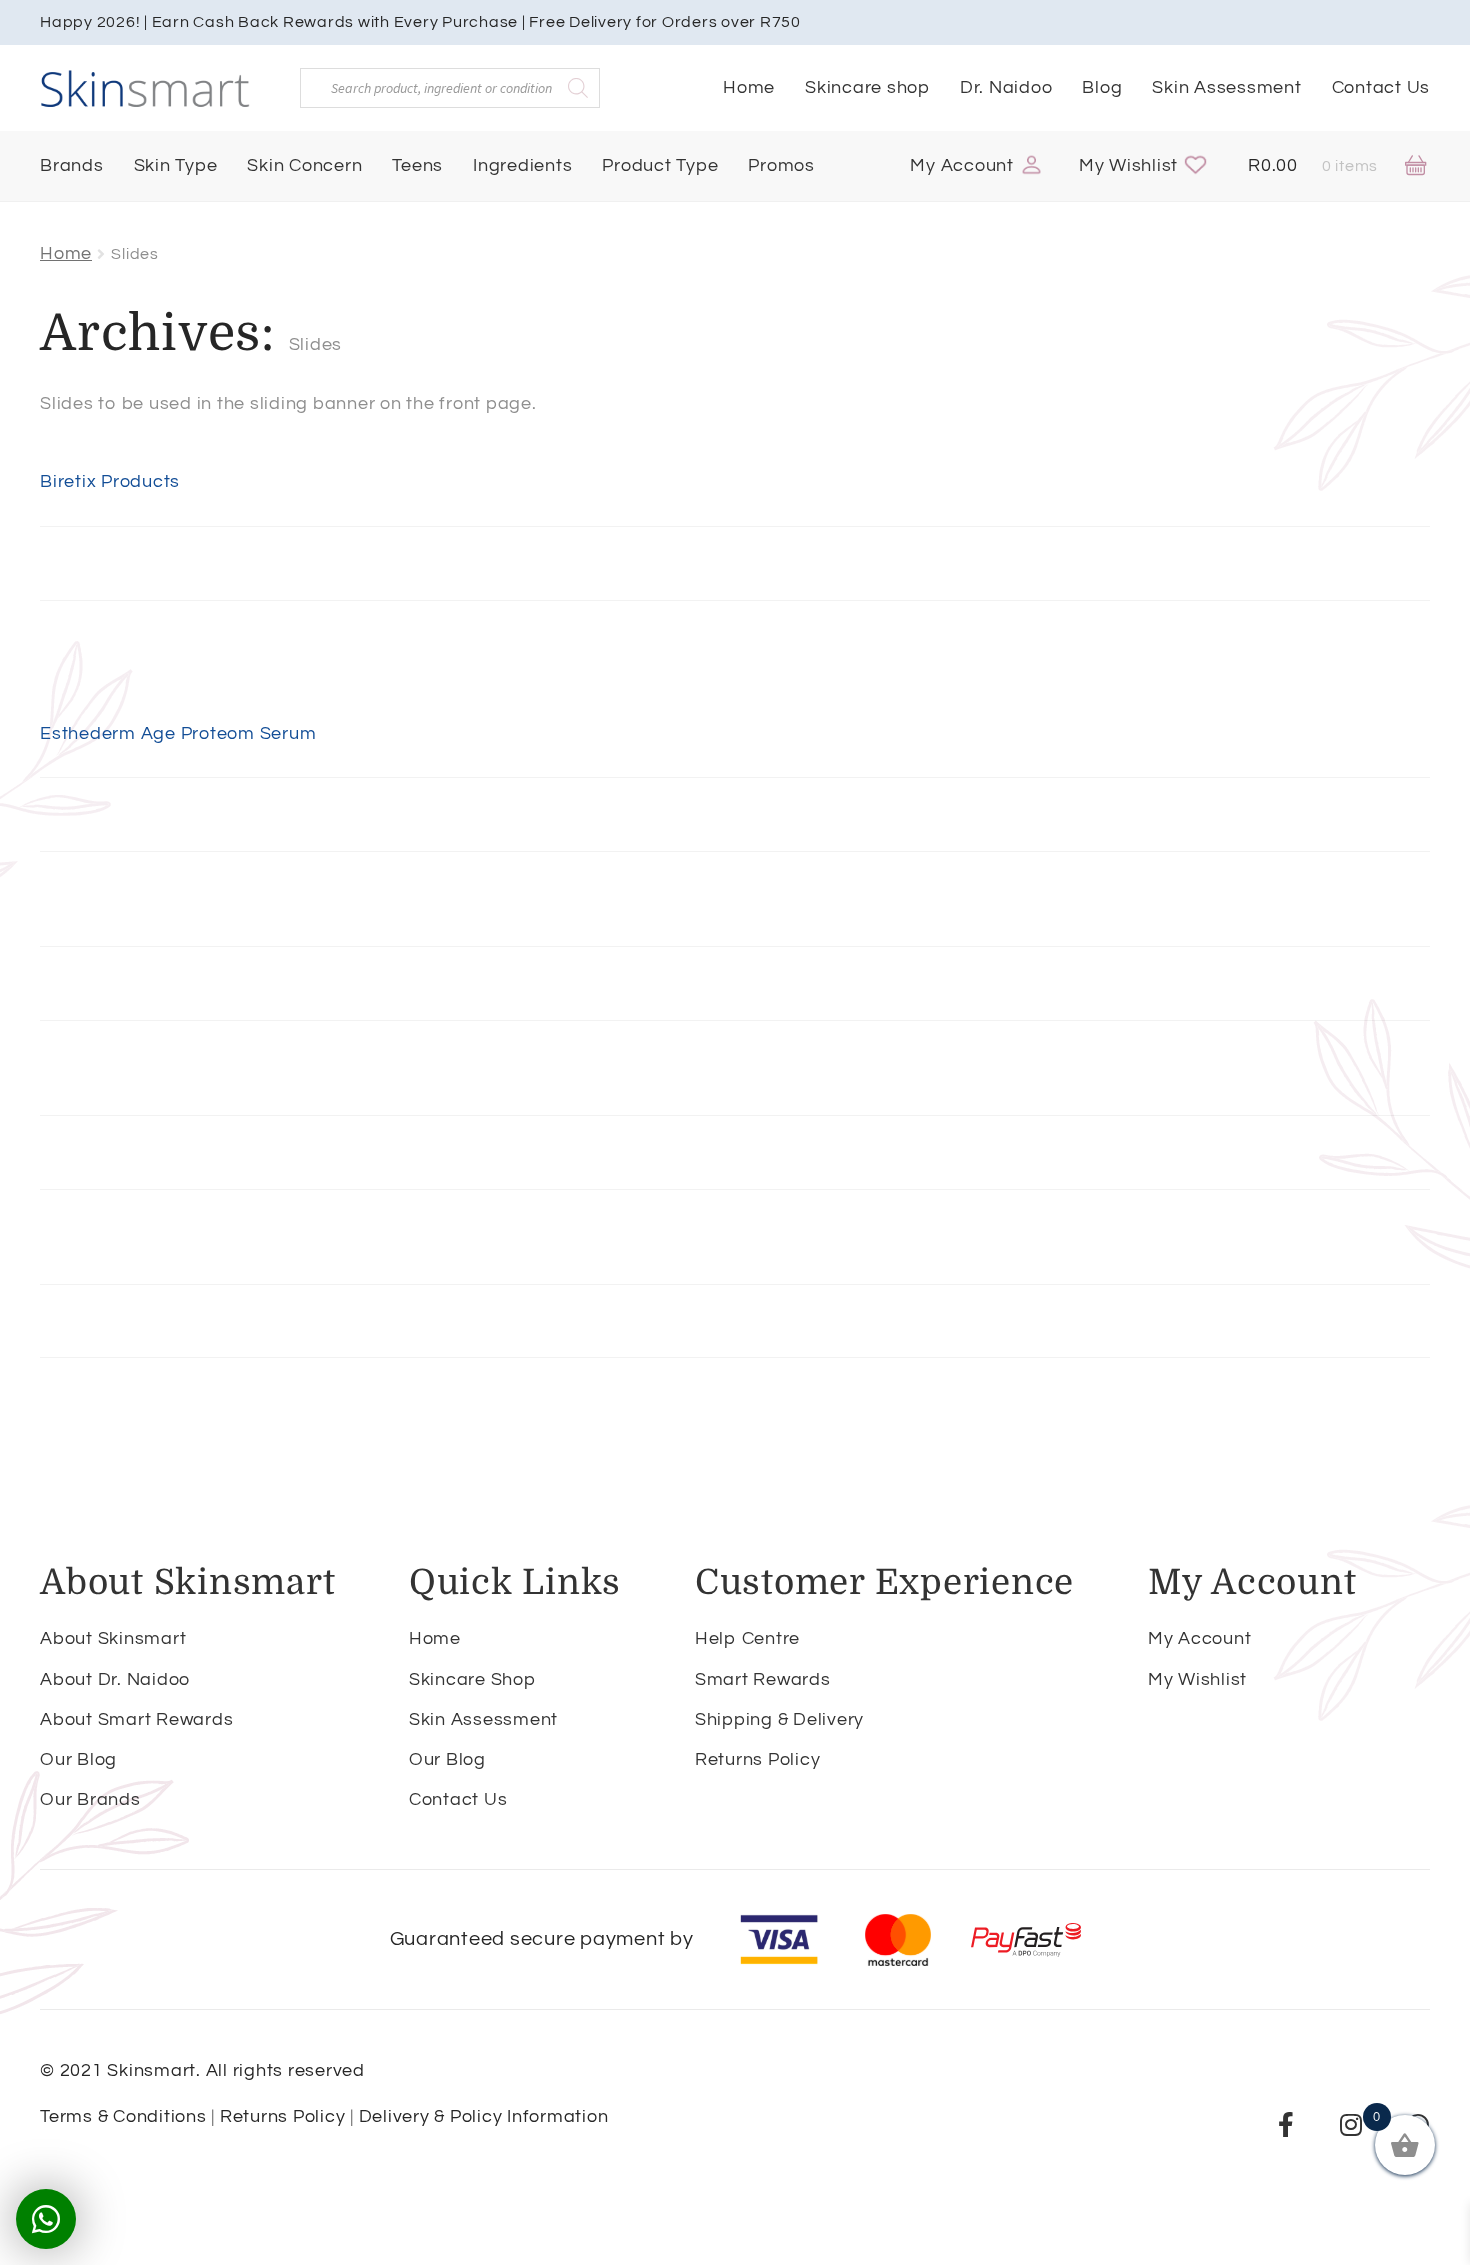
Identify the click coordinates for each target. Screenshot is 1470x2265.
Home (749, 87)
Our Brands (90, 1799)
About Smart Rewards (136, 1719)
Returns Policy (758, 1759)
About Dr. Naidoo (115, 1679)
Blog (1102, 87)
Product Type (660, 165)
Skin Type (176, 165)
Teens (417, 165)
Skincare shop (867, 87)
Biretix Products (110, 481)
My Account (962, 165)
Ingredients (522, 165)
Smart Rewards (763, 1679)
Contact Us (1381, 87)
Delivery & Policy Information (484, 2116)
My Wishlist (1128, 165)
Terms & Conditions (123, 2116)
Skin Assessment (1226, 87)
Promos (781, 165)
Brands (72, 165)
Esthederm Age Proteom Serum (178, 733)
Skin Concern (304, 165)
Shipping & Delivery (779, 1719)
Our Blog (78, 1759)
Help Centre (747, 1638)
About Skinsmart (113, 1638)
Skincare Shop (472, 1679)
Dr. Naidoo (1006, 87)
